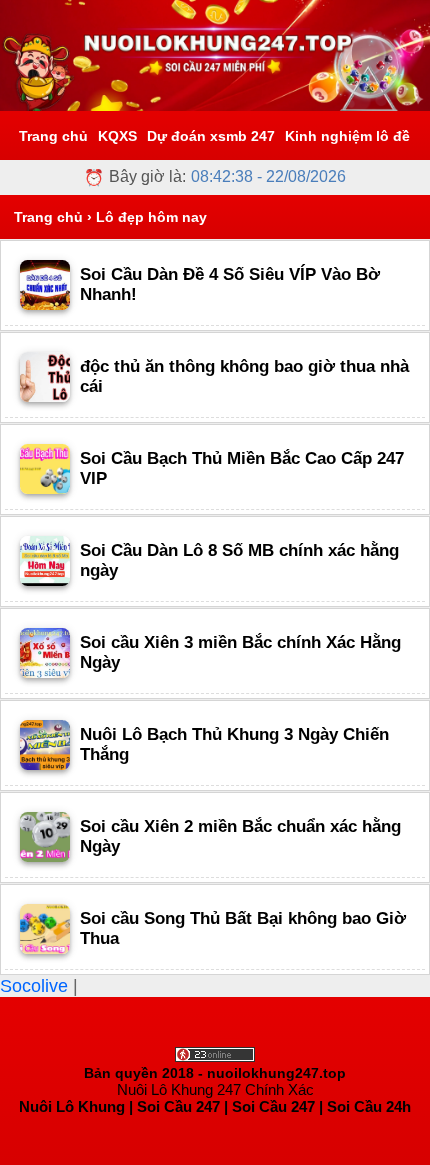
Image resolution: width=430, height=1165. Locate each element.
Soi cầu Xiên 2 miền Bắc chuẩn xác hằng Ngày (240, 836)
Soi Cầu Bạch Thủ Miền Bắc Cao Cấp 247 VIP (242, 468)
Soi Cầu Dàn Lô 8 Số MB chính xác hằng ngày (239, 560)
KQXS (117, 136)
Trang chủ (53, 136)
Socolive (36, 986)
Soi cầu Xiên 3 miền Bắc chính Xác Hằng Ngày (240, 652)
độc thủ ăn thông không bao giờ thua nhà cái (244, 376)
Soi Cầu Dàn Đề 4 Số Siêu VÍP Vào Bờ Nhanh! (230, 284)
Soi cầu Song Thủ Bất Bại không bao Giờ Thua (243, 928)
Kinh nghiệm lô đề (347, 136)
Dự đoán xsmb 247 (211, 136)
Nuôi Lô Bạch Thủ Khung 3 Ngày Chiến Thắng (234, 744)
